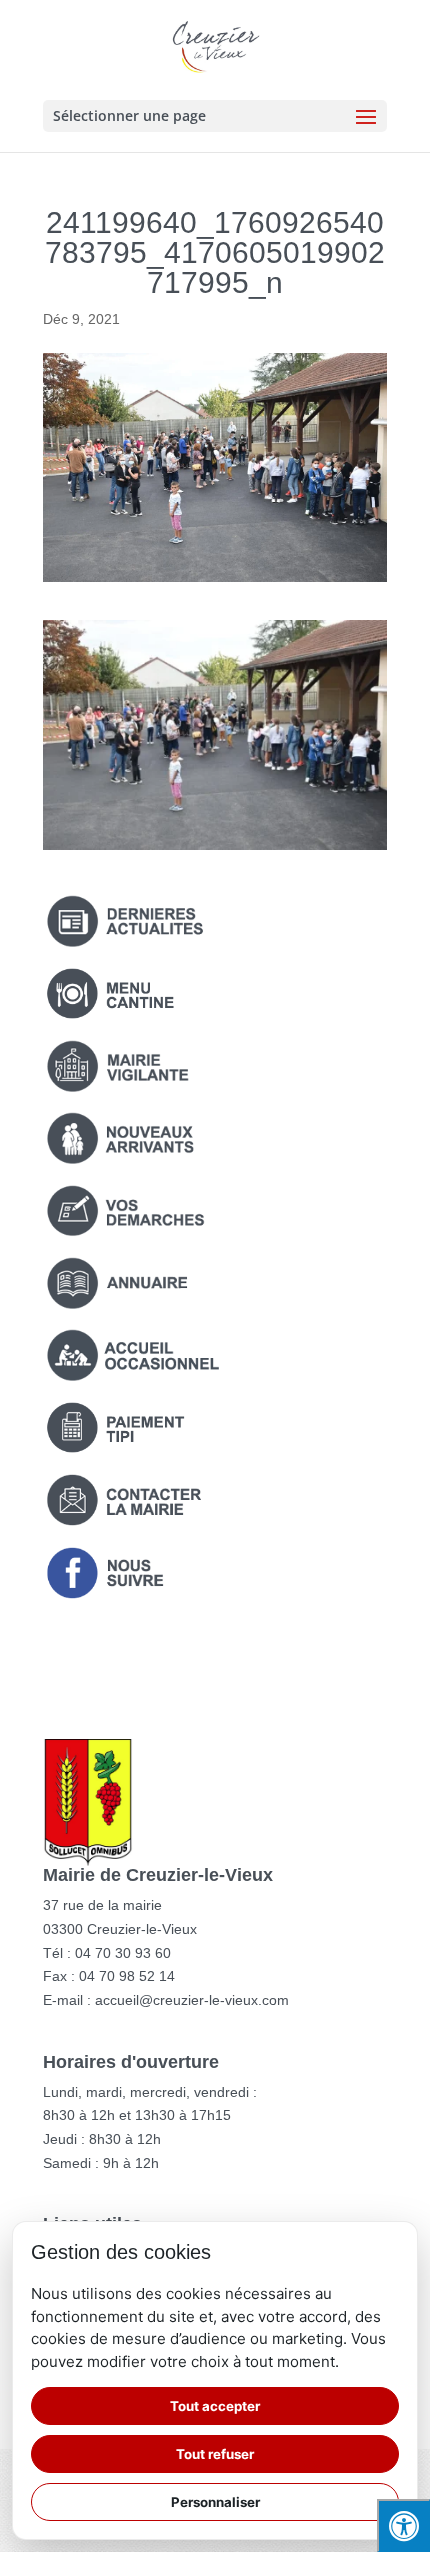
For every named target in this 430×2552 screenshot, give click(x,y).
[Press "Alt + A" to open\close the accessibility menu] (403, 2525)
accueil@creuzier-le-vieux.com (192, 2000)
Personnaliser (215, 2502)
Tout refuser (215, 2454)
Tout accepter (215, 2406)
